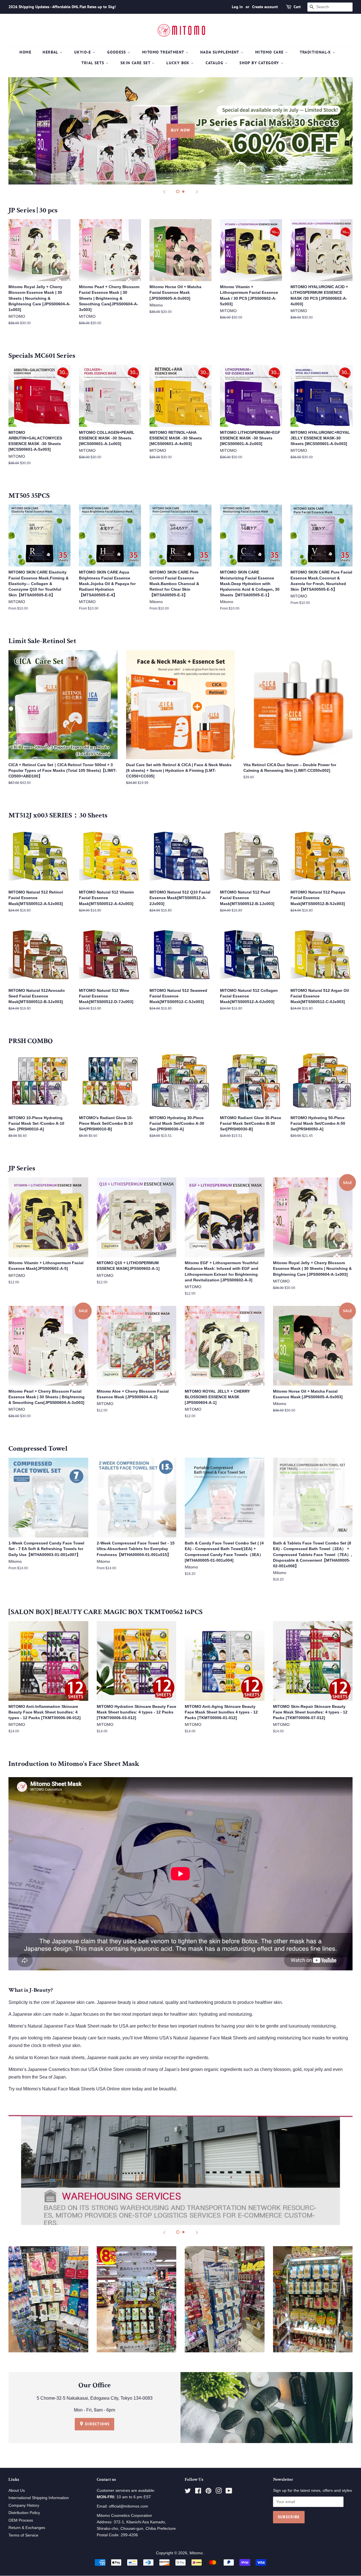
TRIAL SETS (94, 63)
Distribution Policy (24, 2513)
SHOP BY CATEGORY (260, 63)
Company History (24, 2505)
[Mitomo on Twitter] (188, 2492)
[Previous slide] (164, 192)
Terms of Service (23, 2535)
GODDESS (117, 52)
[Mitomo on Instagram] (219, 2492)
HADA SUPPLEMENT (220, 52)
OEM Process (21, 2520)
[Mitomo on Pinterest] (208, 2492)
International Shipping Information (39, 2498)
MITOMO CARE (270, 52)
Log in (237, 7)
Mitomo (197, 2553)
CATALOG (215, 63)
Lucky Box (179, 63)
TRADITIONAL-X (316, 52)
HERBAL (51, 52)
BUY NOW (181, 130)
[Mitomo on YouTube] (229, 2492)
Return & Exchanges (27, 2528)
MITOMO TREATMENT (164, 52)
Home (25, 52)
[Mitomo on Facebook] (198, 2492)
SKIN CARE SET (136, 63)
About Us (17, 2491)
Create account (265, 7)
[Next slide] (197, 192)
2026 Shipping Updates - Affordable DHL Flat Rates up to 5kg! (62, 7)
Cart (297, 7)
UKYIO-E (83, 52)
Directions (97, 2424)
